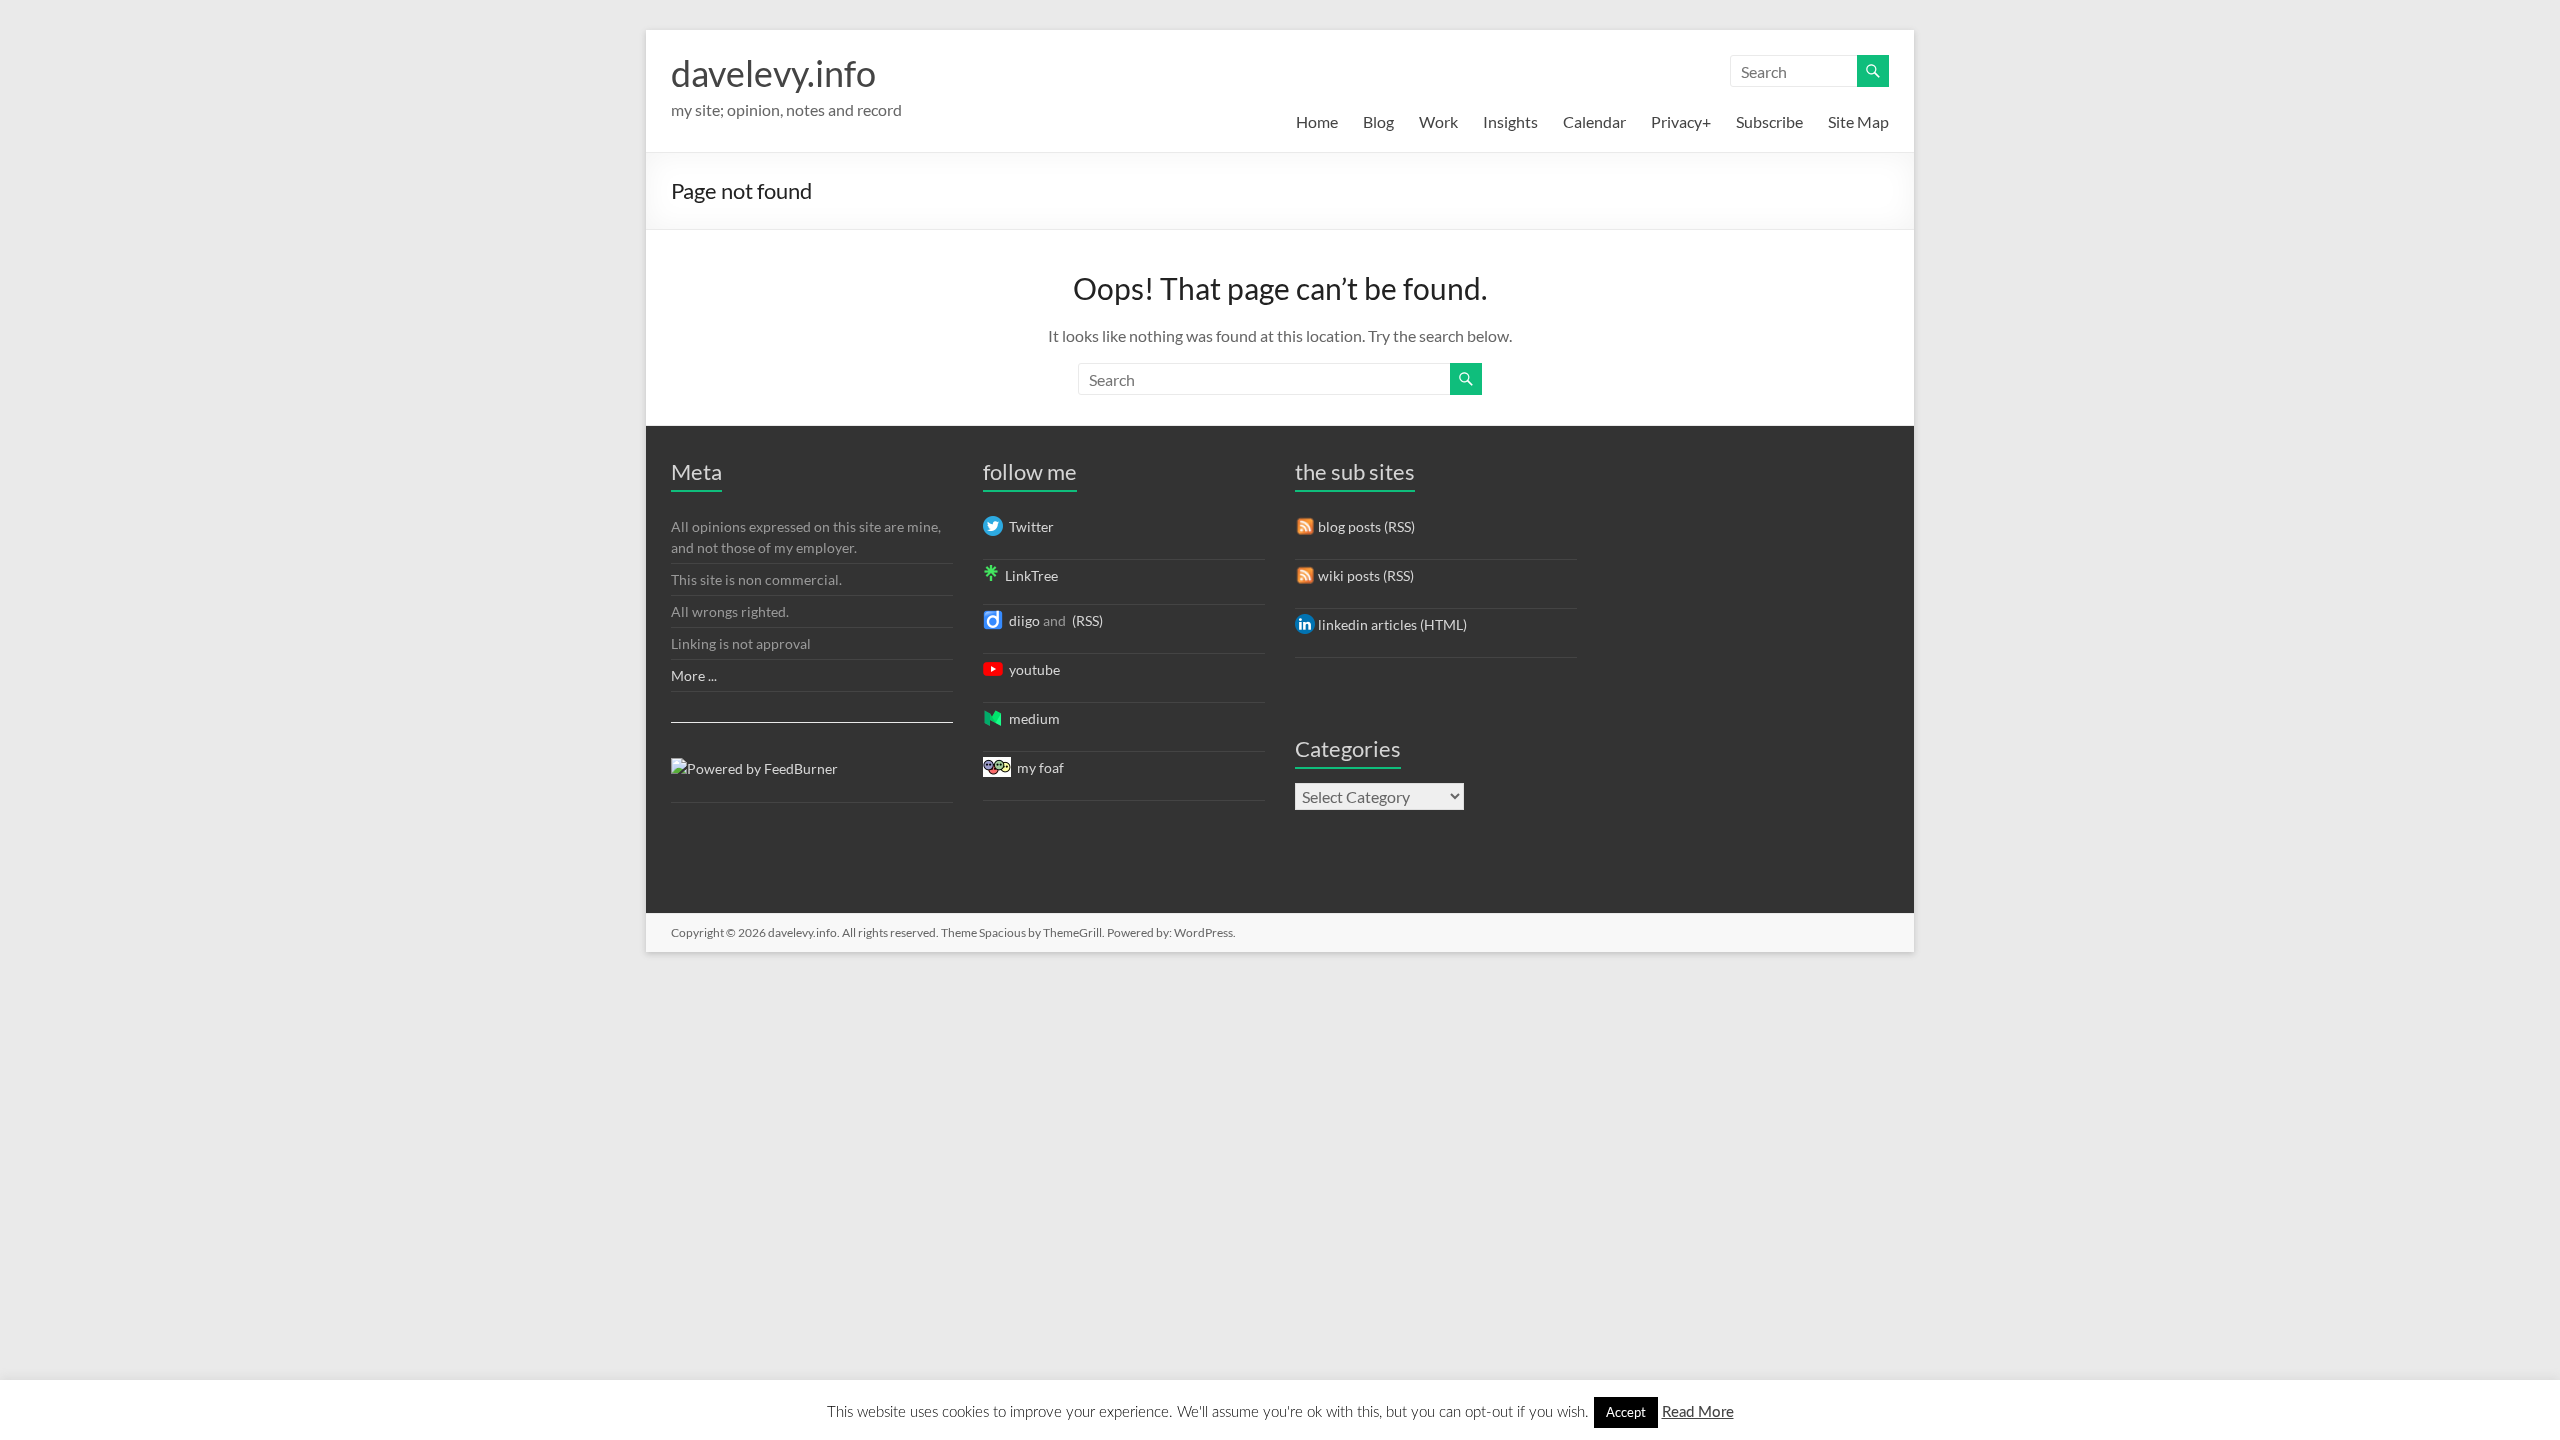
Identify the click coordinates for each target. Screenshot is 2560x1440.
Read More (1698, 1412)
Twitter (1028, 526)
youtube (1031, 669)
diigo (1021, 620)
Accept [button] (1626, 1412)
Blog (1378, 121)
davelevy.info (773, 73)
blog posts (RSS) (1365, 526)
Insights (1510, 121)
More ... (694, 675)
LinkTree (1028, 575)
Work (1438, 121)
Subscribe (1769, 121)
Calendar (1594, 121)
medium (1031, 718)
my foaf (1037, 767)
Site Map (1858, 121)
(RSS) (1086, 620)
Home (1317, 121)
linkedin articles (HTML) (1391, 624)
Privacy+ (1681, 121)
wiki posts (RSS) (1364, 575)
